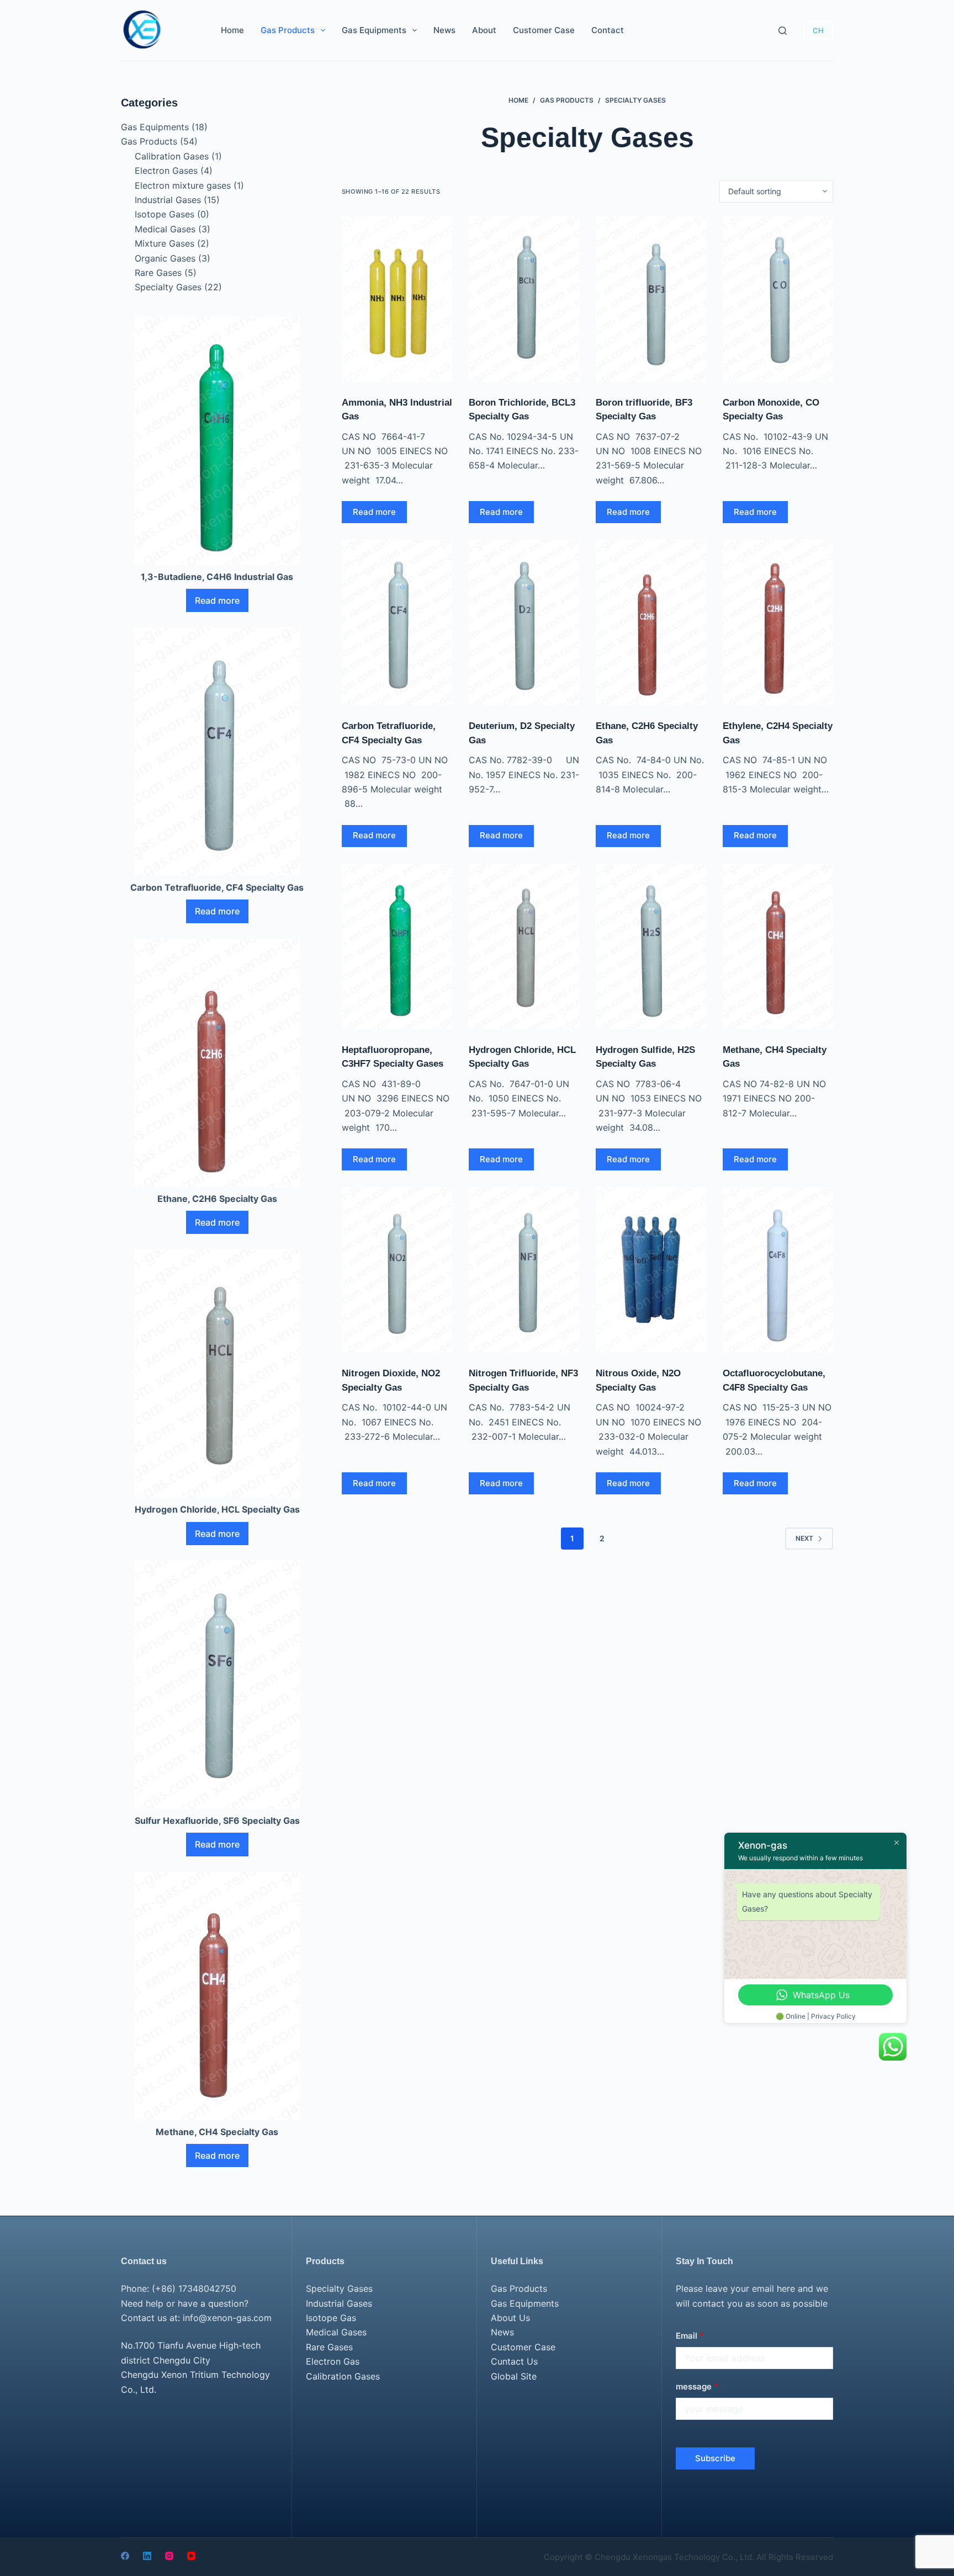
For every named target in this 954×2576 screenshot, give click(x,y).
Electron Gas (333, 2361)
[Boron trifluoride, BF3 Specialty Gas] (651, 299)
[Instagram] (169, 2556)
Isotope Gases (165, 214)
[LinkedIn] (147, 2556)
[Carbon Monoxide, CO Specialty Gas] (778, 299)
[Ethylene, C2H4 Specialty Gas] (778, 622)
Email (690, 2336)
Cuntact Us (514, 2361)
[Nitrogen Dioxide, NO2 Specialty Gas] (397, 1270)
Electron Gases (166, 171)
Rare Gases (158, 273)
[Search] (783, 31)
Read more (374, 512)
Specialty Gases (168, 287)
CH (818, 30)
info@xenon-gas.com (227, 2318)
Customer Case (544, 30)
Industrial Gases (168, 200)
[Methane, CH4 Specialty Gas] (778, 946)
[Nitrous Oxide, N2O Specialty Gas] (651, 1270)
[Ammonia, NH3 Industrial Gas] (397, 299)
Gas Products (288, 30)
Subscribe (715, 2458)
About (484, 30)
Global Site (514, 2376)
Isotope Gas (331, 2318)
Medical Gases (165, 229)
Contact (608, 30)
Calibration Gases (172, 156)
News (444, 30)
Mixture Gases (165, 243)
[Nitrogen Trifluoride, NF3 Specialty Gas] (524, 1270)
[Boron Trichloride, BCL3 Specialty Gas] (524, 299)
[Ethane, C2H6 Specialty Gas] (651, 622)
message (697, 2386)
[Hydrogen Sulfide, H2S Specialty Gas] (651, 946)
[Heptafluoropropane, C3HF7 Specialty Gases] (397, 946)
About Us (510, 2318)
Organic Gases (165, 258)
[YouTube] (191, 2556)
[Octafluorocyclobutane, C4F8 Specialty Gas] (778, 1270)
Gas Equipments (374, 30)
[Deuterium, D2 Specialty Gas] (524, 622)
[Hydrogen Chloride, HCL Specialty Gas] (524, 946)
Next (804, 1538)
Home (232, 30)
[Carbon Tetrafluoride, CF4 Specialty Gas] (397, 622)
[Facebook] (125, 2556)
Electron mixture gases (183, 185)
